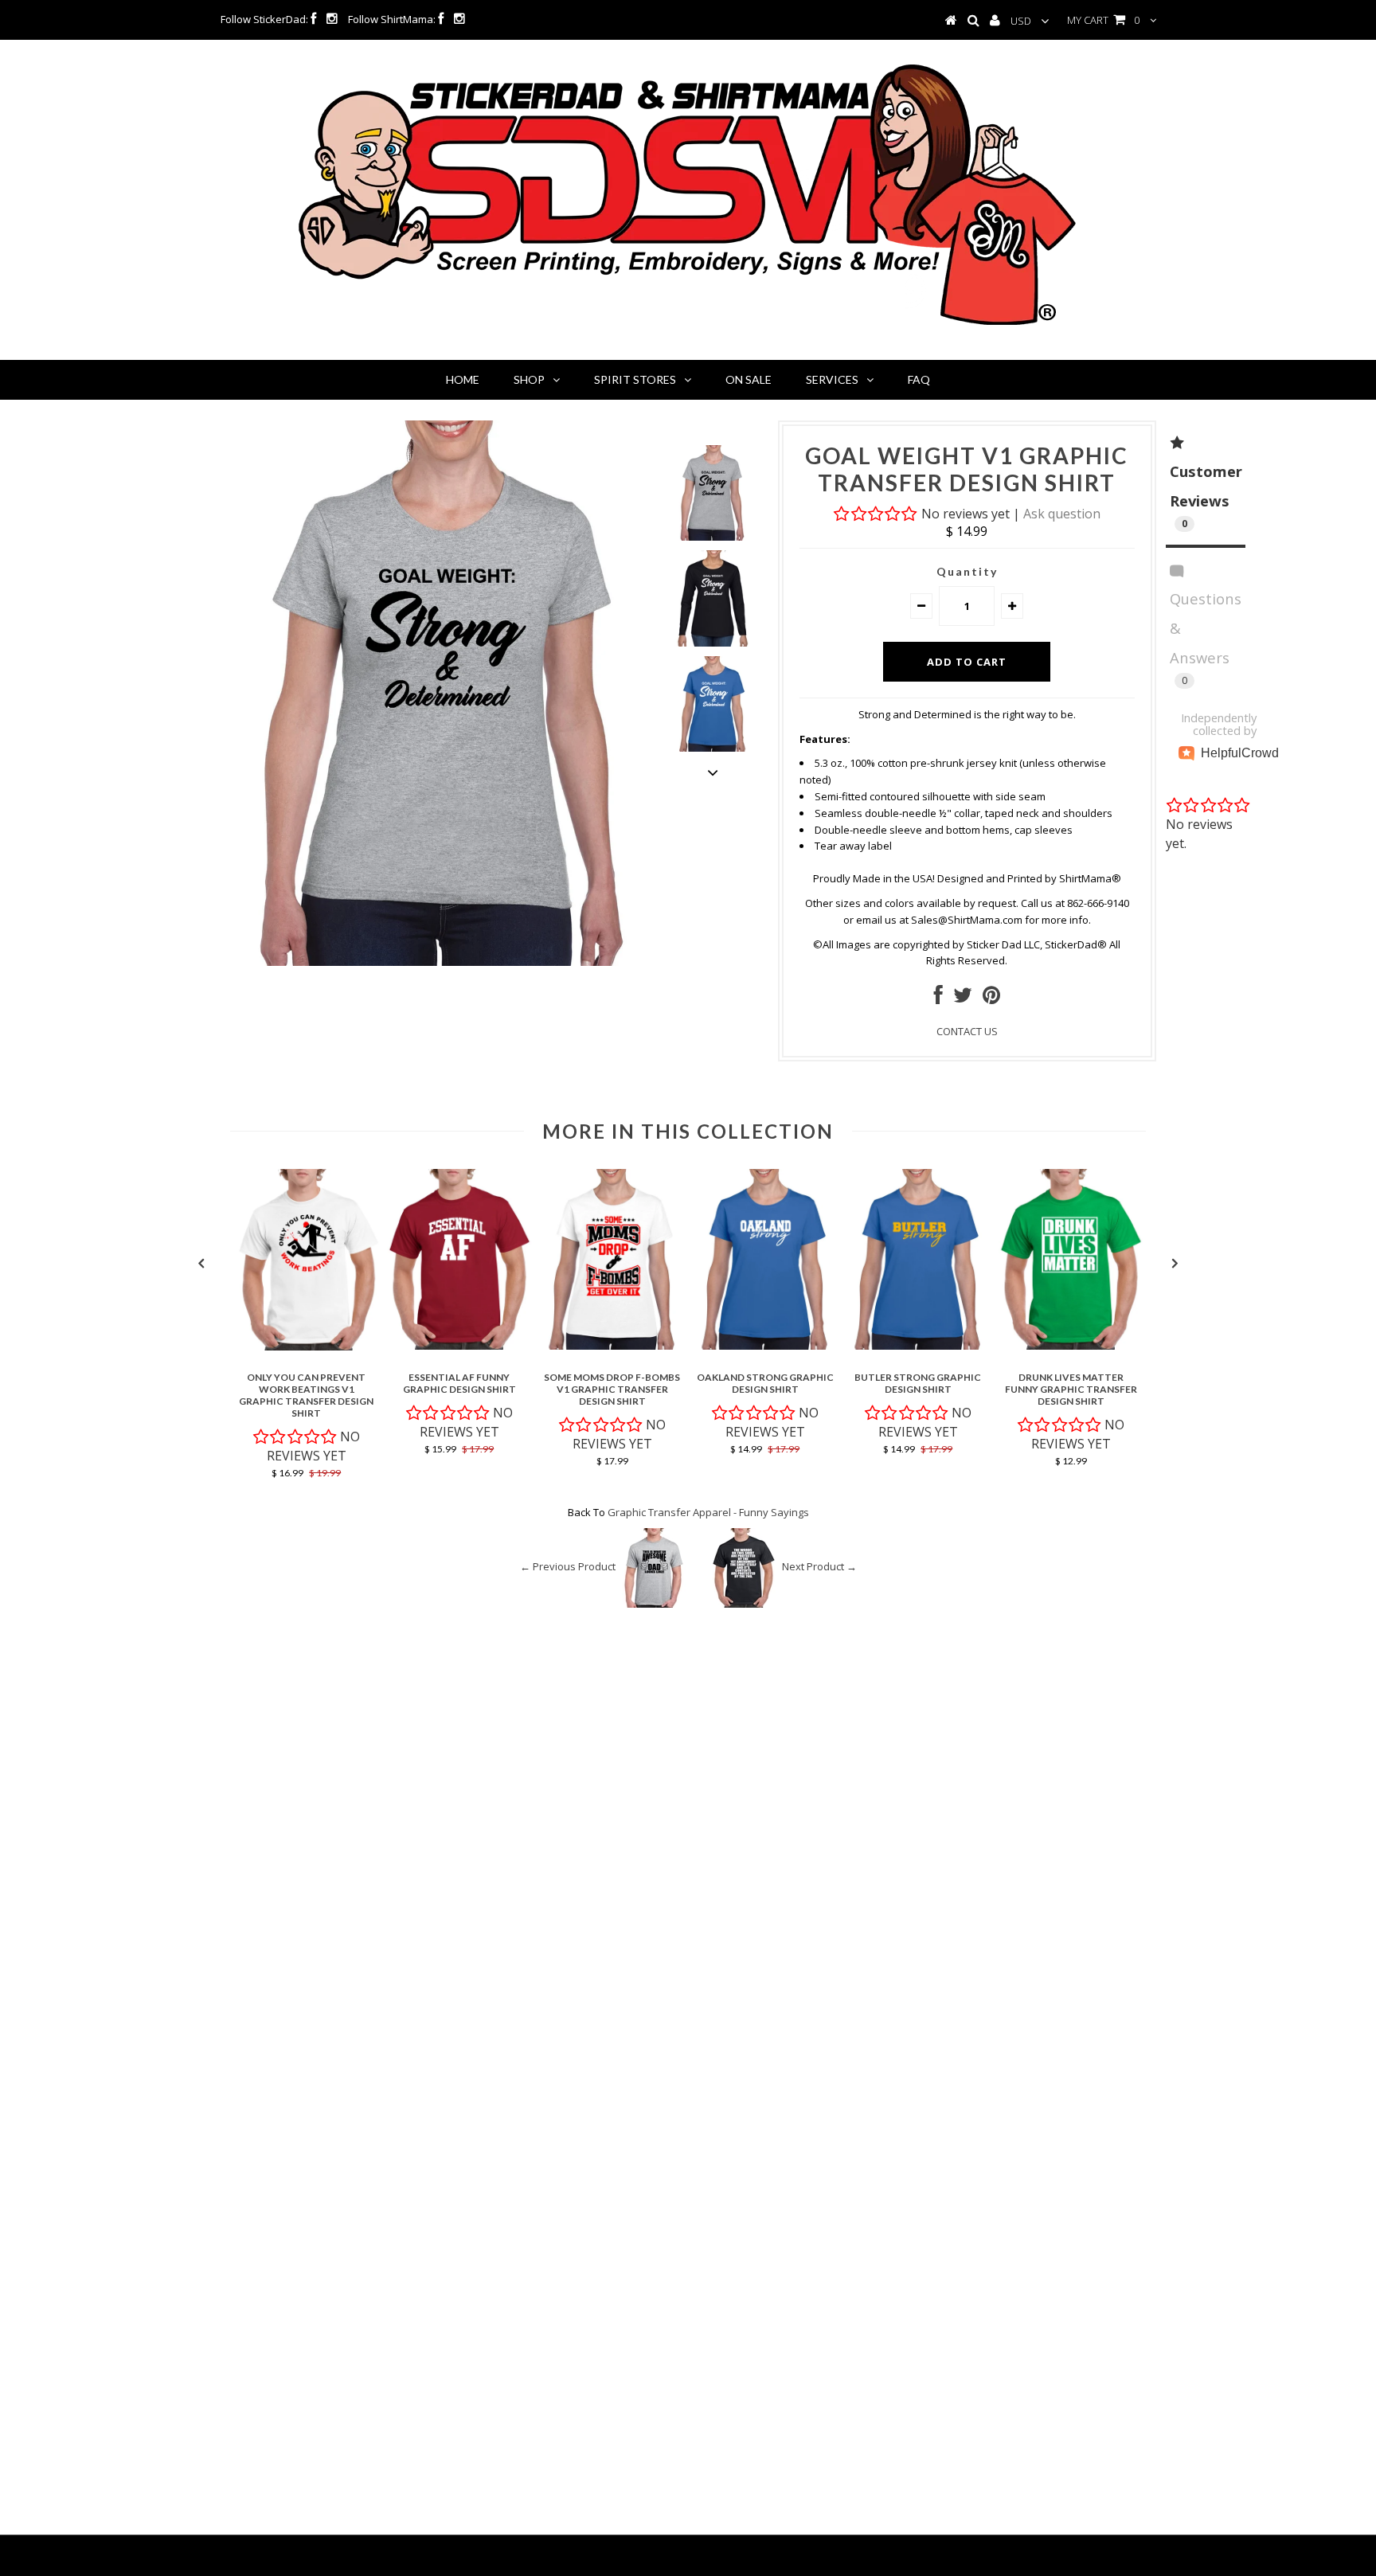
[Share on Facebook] (938, 999)
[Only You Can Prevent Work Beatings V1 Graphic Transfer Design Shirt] (307, 1347)
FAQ (919, 379)
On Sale (749, 379)
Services (832, 379)
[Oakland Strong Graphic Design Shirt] (765, 1346)
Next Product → (819, 1567)
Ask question (1062, 514)
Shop (529, 379)
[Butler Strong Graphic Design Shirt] (918, 1346)
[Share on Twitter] (963, 999)
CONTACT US (967, 1031)
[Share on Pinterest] (991, 999)
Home (463, 379)
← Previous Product (568, 1567)
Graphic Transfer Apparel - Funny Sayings (708, 1512)
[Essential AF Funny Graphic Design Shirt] (459, 1346)
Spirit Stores (635, 379)
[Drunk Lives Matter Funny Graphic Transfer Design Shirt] (1071, 1346)
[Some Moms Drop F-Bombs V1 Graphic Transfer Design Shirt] (612, 1346)
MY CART (1103, 20)
